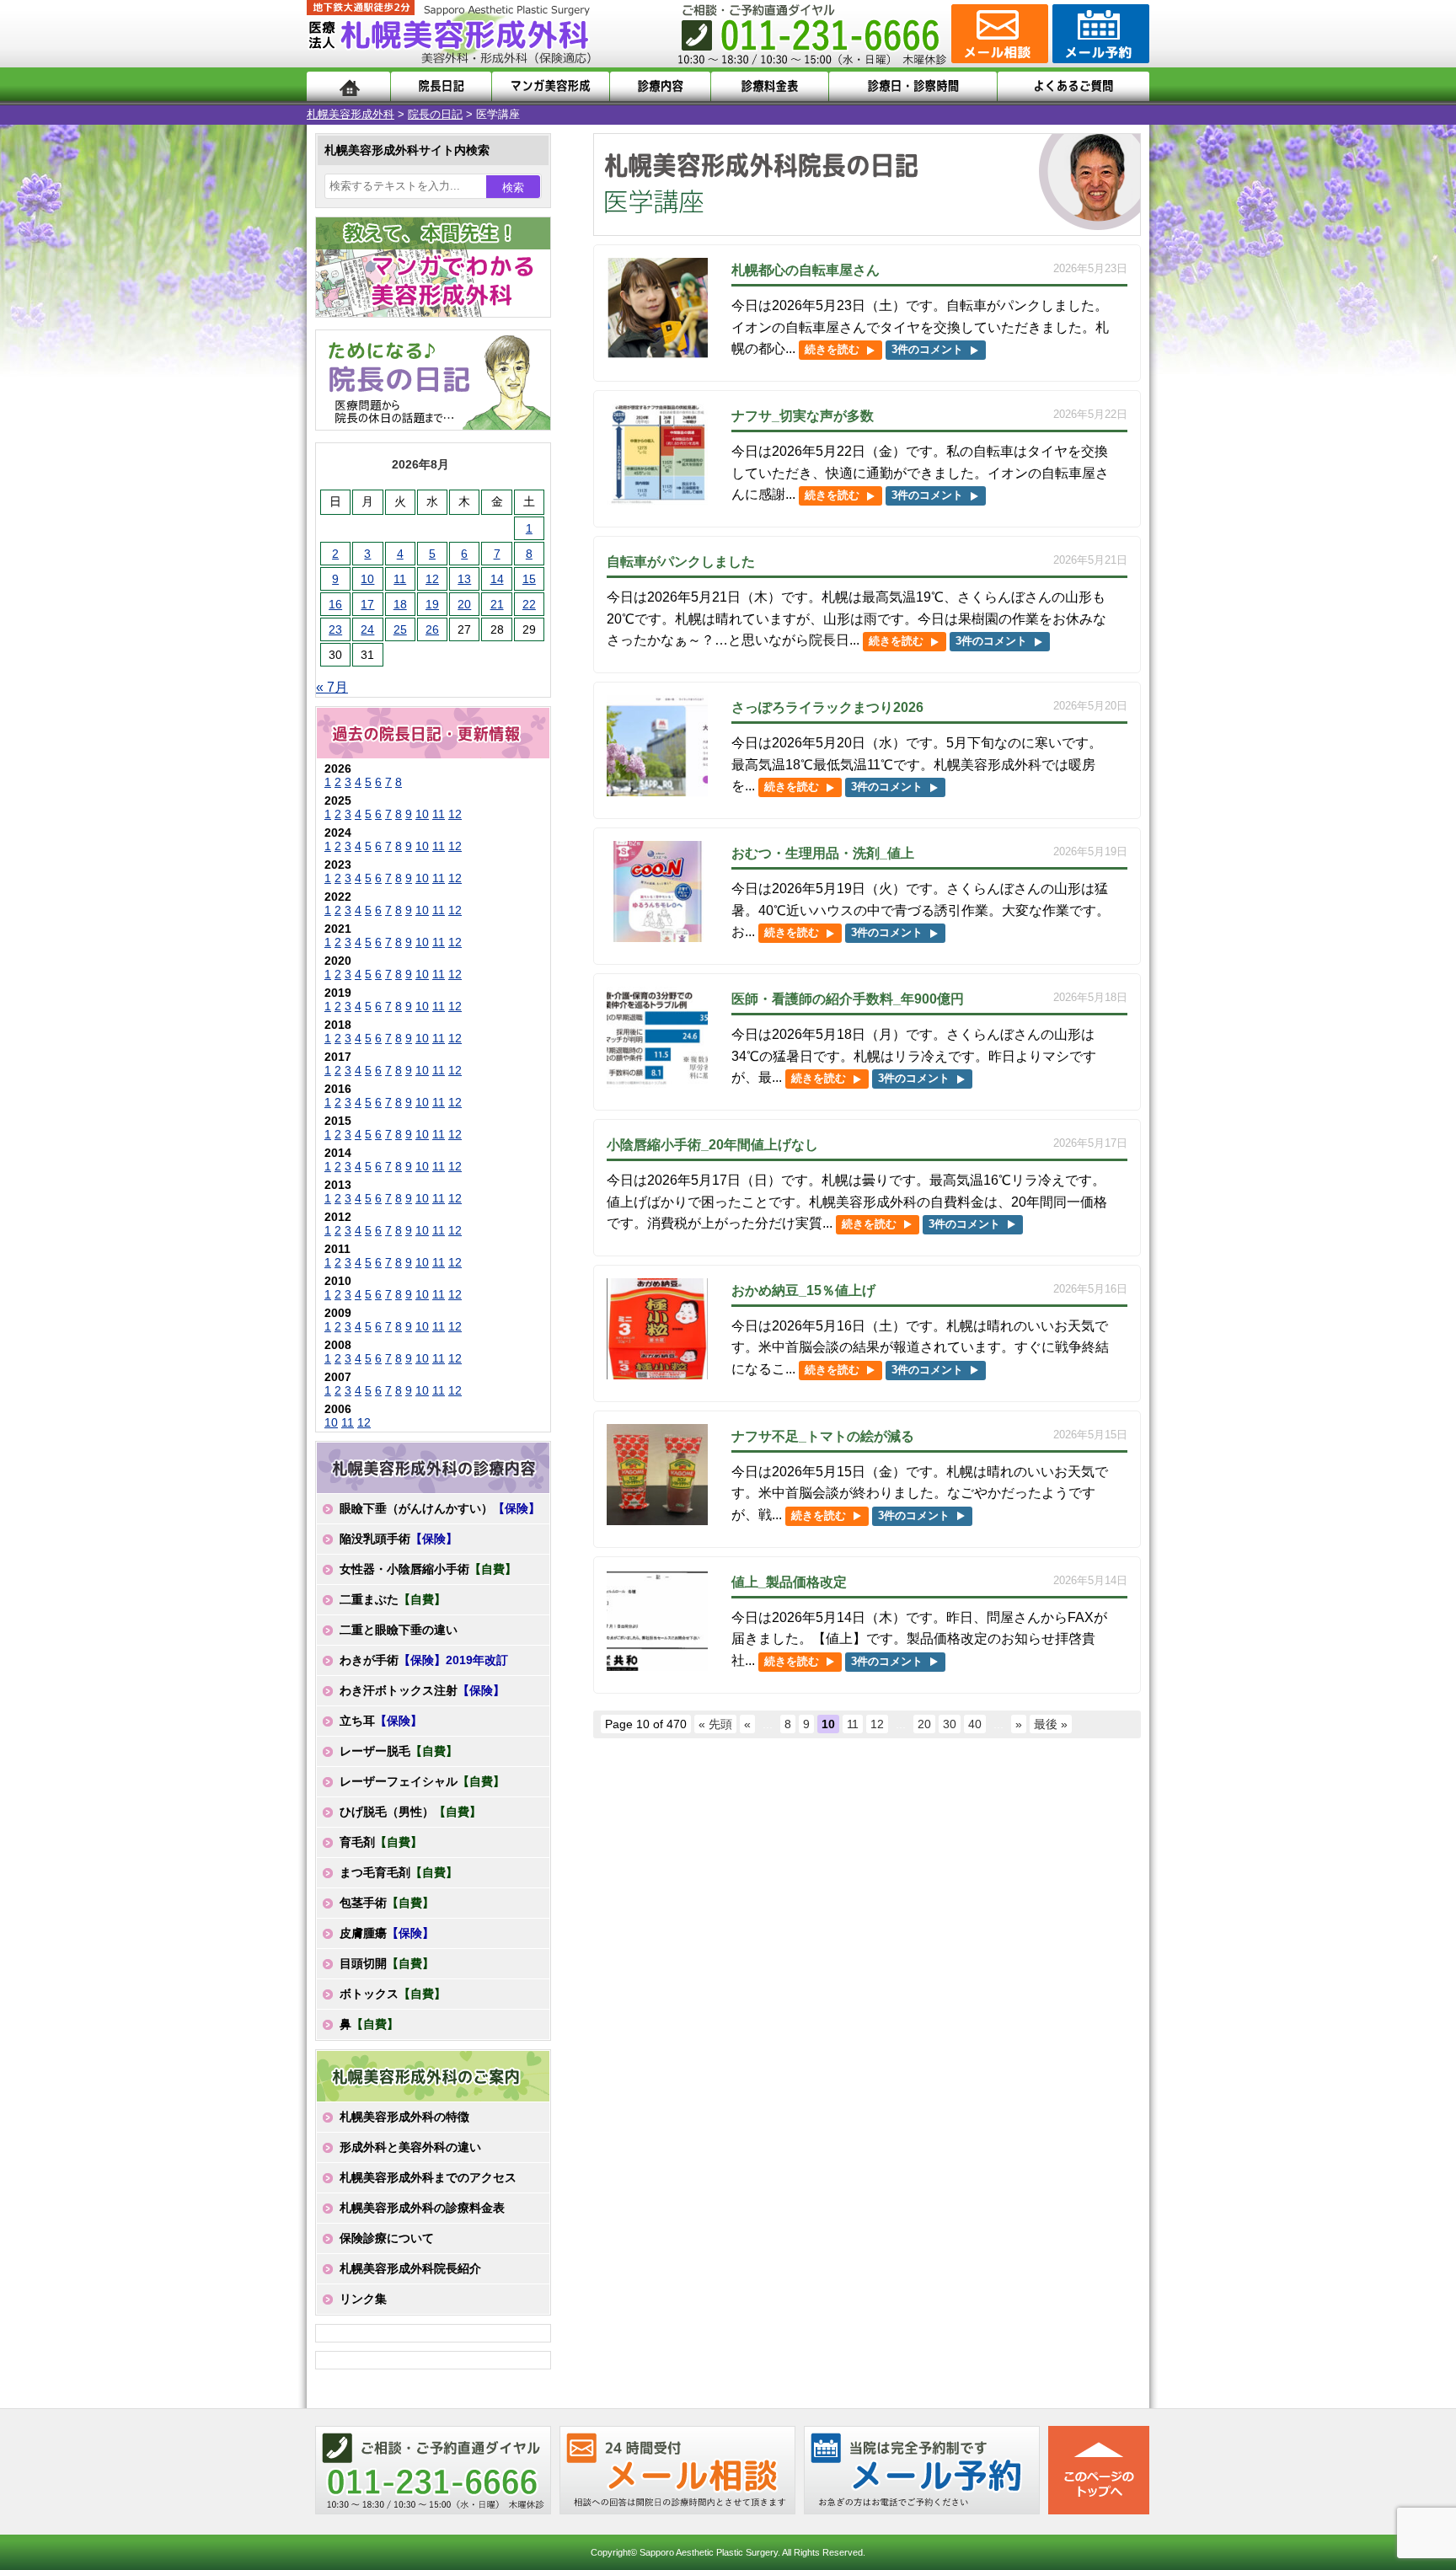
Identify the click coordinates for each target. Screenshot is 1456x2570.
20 (924, 1724)
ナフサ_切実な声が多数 (803, 416)
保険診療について (387, 2238)
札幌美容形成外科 (351, 114)
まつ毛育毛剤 (399, 1872)
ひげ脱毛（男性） (410, 1812)
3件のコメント (927, 349)
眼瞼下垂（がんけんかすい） (440, 1508)
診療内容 (660, 86)
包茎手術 (387, 1903)
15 (529, 579)
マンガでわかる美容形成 (551, 86)
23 (335, 629)
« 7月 (332, 687)
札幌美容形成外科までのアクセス (428, 2177)
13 (464, 579)
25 (400, 629)
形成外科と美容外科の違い (410, 2147)
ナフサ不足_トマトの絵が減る (823, 1436)
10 (367, 579)
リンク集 (363, 2299)
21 (497, 604)
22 (529, 604)
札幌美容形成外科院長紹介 (410, 2268)
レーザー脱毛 (399, 1751)
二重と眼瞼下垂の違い (399, 1630)
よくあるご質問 (1073, 86)
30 (950, 1724)
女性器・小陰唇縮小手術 (428, 1569)
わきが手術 (424, 1660)
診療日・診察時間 (913, 86)
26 (432, 629)
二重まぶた (393, 1599)
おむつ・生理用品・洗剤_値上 (823, 853)
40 (975, 1724)
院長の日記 (435, 114)
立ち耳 (381, 1721)
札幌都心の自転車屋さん (806, 270)
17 (367, 604)
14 (497, 579)
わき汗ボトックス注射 (422, 1690)
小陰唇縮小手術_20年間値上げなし (712, 1145)
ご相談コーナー (998, 34)
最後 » (1051, 1724)
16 (335, 604)
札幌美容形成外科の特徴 (404, 2117)
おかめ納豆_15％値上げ (803, 1290)
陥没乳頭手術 (399, 1539)
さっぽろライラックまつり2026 (827, 707)
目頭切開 (387, 1963)
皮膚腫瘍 (387, 1933)
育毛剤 (381, 1842)
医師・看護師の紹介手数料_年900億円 (848, 999)
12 (877, 1724)
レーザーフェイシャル (422, 1781)
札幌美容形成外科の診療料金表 (422, 2208)
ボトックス (393, 1994)
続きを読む (832, 349)
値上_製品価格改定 (789, 1582)
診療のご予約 (1099, 34)
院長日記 (441, 86)
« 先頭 (715, 1724)
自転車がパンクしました (681, 562)
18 (400, 604)
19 (432, 604)
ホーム (348, 86)
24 (367, 629)
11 (853, 1724)
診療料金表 (770, 86)
